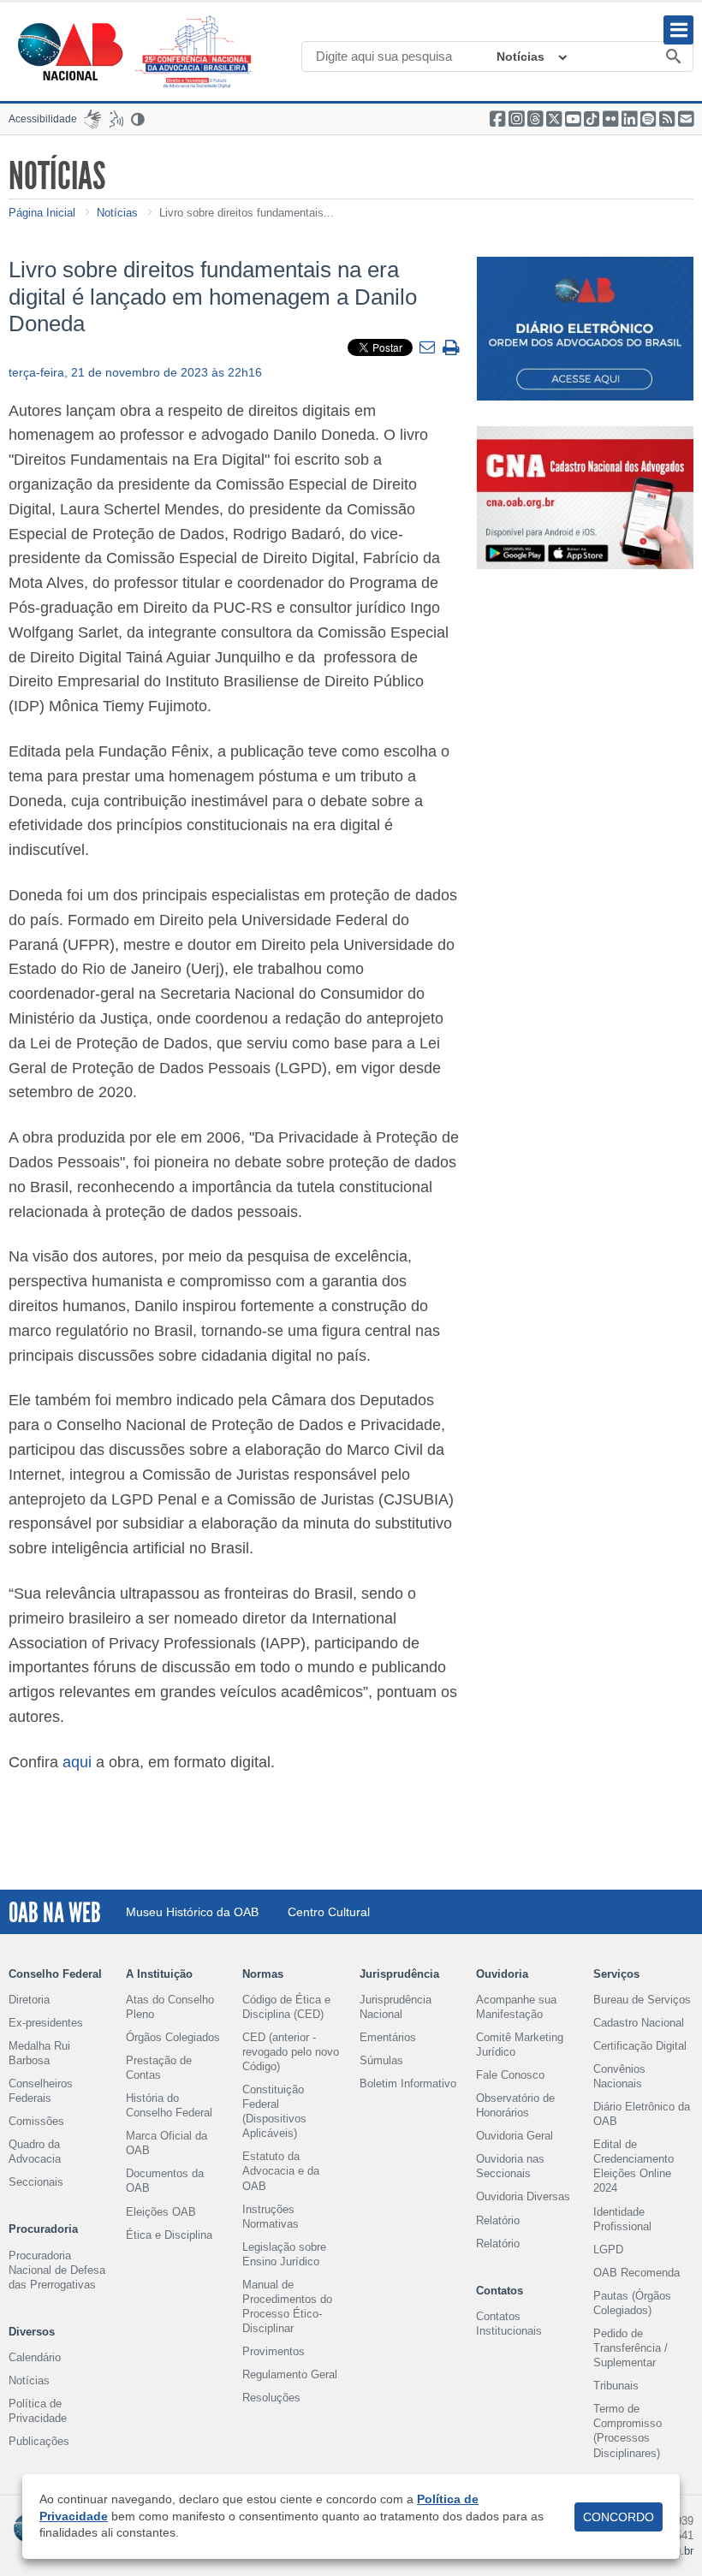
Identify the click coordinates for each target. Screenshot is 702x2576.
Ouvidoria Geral (515, 2136)
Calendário (35, 2357)
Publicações (39, 2441)
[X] (554, 119)
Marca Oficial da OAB (167, 2143)
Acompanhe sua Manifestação (516, 2007)
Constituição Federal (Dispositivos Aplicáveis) (274, 2111)
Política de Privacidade (38, 2411)
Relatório (498, 2220)
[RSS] (667, 119)
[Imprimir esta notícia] (451, 349)
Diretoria (29, 2000)
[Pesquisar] (674, 57)
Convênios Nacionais (619, 2076)
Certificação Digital (640, 2046)
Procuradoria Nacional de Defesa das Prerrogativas (57, 2270)
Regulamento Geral (290, 2374)
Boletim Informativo (408, 2083)
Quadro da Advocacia (35, 2152)
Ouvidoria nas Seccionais (510, 2166)
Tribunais (616, 2386)
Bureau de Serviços (642, 2000)
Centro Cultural (329, 1912)
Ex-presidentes (46, 2023)
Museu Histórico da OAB (192, 1912)
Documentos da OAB (165, 2181)
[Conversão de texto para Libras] (92, 119)
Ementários (388, 2037)
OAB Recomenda (637, 2273)
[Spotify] (648, 119)
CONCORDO (619, 2517)
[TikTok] (592, 119)
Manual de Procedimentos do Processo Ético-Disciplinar (287, 2306)
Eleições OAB (161, 2212)
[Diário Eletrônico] (585, 328)
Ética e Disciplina (169, 2235)
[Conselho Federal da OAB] (70, 51)
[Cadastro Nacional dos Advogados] (585, 498)
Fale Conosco (510, 2075)
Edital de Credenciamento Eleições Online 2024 (634, 2166)
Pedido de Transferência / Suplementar (631, 2348)
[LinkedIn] (629, 119)
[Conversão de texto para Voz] (116, 119)
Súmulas (381, 2060)
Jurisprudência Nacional (396, 2007)
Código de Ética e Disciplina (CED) (286, 2007)
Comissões (36, 2121)
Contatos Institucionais (509, 2324)
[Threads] (535, 119)
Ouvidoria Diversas (523, 2196)
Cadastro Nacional (639, 2023)
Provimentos (274, 2351)
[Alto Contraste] (139, 119)
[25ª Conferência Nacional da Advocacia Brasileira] (197, 52)
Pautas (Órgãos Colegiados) (632, 2303)
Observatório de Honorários (515, 2105)
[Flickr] (610, 119)
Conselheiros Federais (41, 2091)
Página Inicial (42, 213)
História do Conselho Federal (169, 2105)
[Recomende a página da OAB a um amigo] (686, 119)
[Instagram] (516, 119)
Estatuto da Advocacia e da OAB (281, 2171)
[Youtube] (573, 119)
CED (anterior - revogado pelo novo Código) (291, 2052)
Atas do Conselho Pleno (170, 2007)
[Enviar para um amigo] (429, 348)
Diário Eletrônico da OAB (642, 2114)
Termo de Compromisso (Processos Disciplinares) (628, 2431)
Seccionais (36, 2182)
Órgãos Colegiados (173, 2037)
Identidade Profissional (622, 2219)
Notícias (521, 56)
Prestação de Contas (159, 2068)
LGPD (608, 2250)
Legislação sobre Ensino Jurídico (284, 2254)
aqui (77, 1762)
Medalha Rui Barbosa (39, 2053)
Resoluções (271, 2398)
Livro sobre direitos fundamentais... (247, 213)
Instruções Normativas (271, 2217)
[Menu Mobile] (678, 30)
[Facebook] (497, 119)
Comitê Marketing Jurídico (520, 2045)
